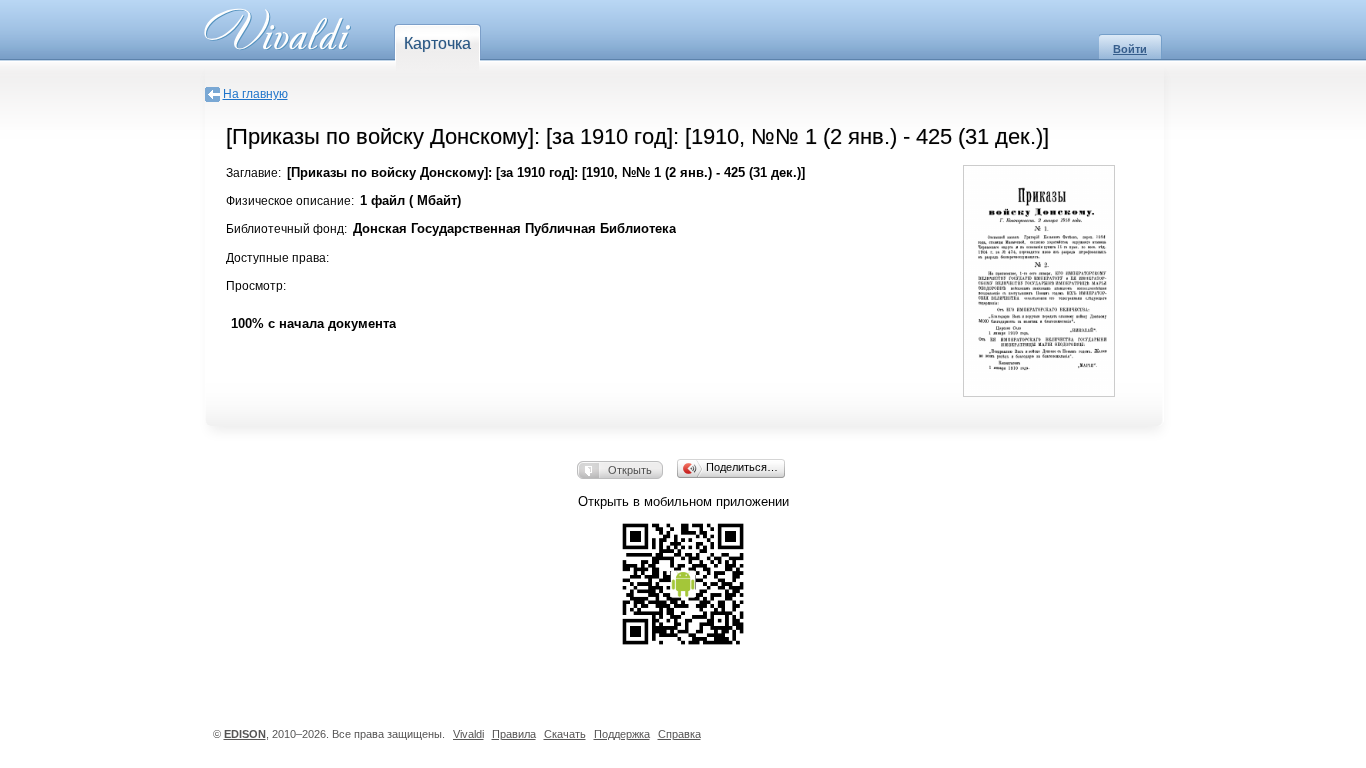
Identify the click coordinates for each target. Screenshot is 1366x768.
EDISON (245, 734)
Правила (514, 734)
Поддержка (622, 734)
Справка (679, 734)
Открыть (630, 470)
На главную (255, 94)
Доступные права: (277, 258)
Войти (1130, 49)
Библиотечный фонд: (286, 229)
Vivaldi (468, 734)
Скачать (565, 734)
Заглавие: (253, 173)
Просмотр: (256, 286)
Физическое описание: (290, 201)
